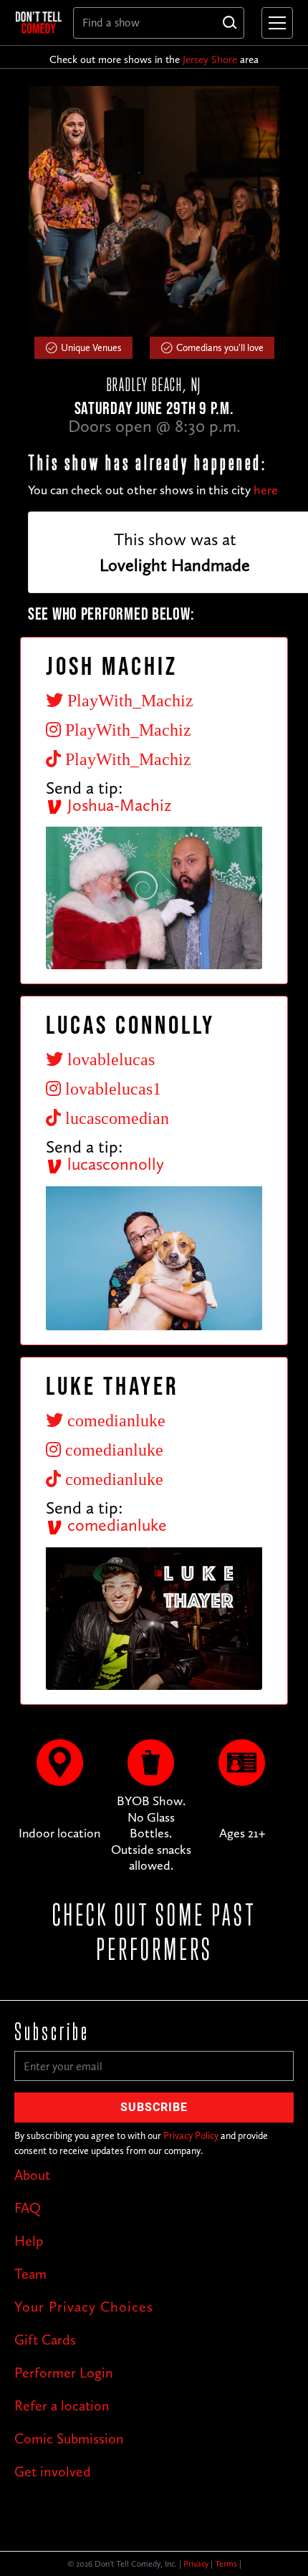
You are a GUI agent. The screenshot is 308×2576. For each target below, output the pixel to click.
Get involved (53, 2471)
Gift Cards (45, 2340)
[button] (274, 23)
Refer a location (62, 2406)
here (266, 490)
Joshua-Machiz (117, 805)
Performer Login (64, 2373)
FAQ (28, 2208)
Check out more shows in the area (154, 59)
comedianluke (115, 1525)
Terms (226, 2564)
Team (30, 2274)
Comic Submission (69, 2438)
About (32, 2175)
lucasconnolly (114, 1164)
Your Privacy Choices (84, 2307)
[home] (39, 22)
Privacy (196, 2564)
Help (29, 2241)
